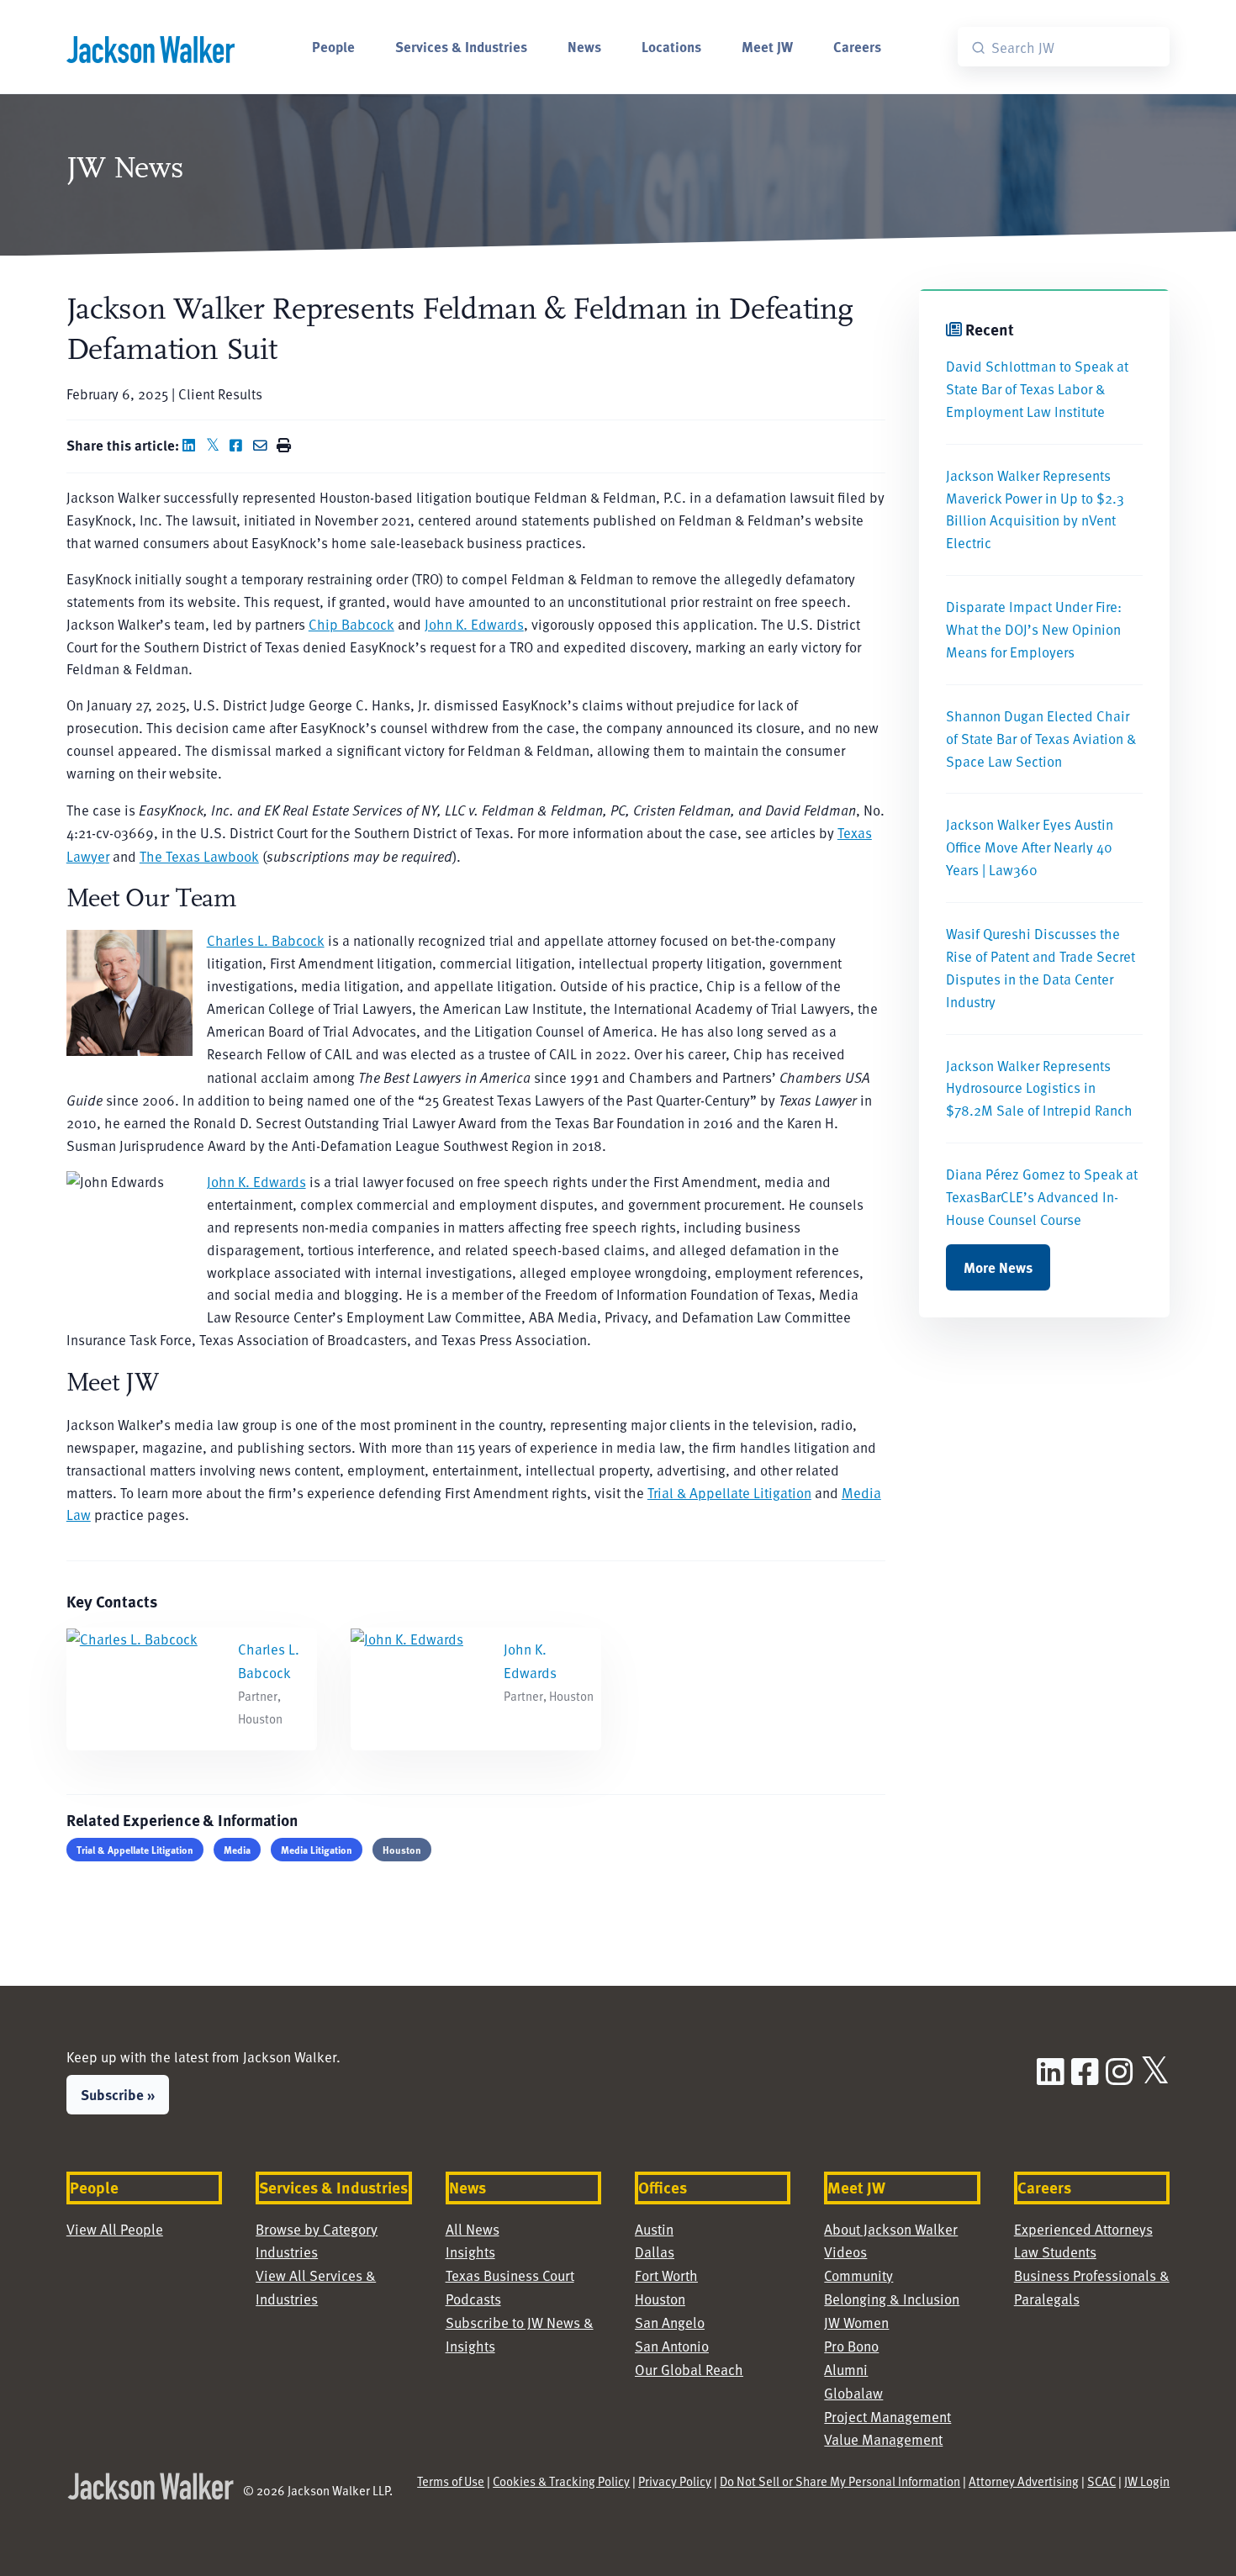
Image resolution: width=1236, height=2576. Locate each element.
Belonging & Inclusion (892, 2299)
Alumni (846, 2370)
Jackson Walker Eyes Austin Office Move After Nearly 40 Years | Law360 (1030, 847)
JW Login (1147, 2481)
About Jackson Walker (891, 2229)
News (584, 46)
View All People (115, 2229)
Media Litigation (317, 1850)
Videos (845, 2252)
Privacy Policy (675, 2481)
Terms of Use (451, 2481)
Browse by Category (317, 2229)
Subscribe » (118, 2094)
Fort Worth (666, 2275)
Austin (654, 2229)
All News (473, 2229)
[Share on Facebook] (240, 445)
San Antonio (672, 2346)
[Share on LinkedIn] (193, 445)
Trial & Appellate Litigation (729, 1493)
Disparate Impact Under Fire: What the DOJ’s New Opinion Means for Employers (1034, 629)
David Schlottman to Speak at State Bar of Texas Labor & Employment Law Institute (1037, 389)
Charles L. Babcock (266, 940)
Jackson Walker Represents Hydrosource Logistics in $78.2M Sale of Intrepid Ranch (1039, 1088)
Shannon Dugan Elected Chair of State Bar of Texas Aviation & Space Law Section (1041, 739)
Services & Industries (461, 46)
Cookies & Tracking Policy (561, 2481)
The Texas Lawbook (199, 856)
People (333, 46)
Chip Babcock (351, 624)
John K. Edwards (474, 624)
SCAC (1101, 2481)
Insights (470, 2252)
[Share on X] (216, 445)
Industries (287, 2252)
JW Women (856, 2323)
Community (858, 2275)
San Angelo (670, 2323)
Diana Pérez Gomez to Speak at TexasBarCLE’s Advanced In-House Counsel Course (1042, 1197)
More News (998, 1267)
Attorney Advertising (1024, 2481)
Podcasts (473, 2299)
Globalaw (853, 2393)
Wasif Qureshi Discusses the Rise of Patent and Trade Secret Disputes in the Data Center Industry (1041, 968)
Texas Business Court (510, 2275)
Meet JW (767, 46)
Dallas (655, 2252)
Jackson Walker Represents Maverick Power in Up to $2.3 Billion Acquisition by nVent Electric (1035, 509)
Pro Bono (851, 2346)
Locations (671, 46)
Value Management (883, 2439)
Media (237, 1850)
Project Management (887, 2417)
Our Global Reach (689, 2370)
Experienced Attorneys (1083, 2229)
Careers (857, 46)
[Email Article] (263, 445)
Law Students (1055, 2252)
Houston (402, 1850)
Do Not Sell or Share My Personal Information (840, 2481)
